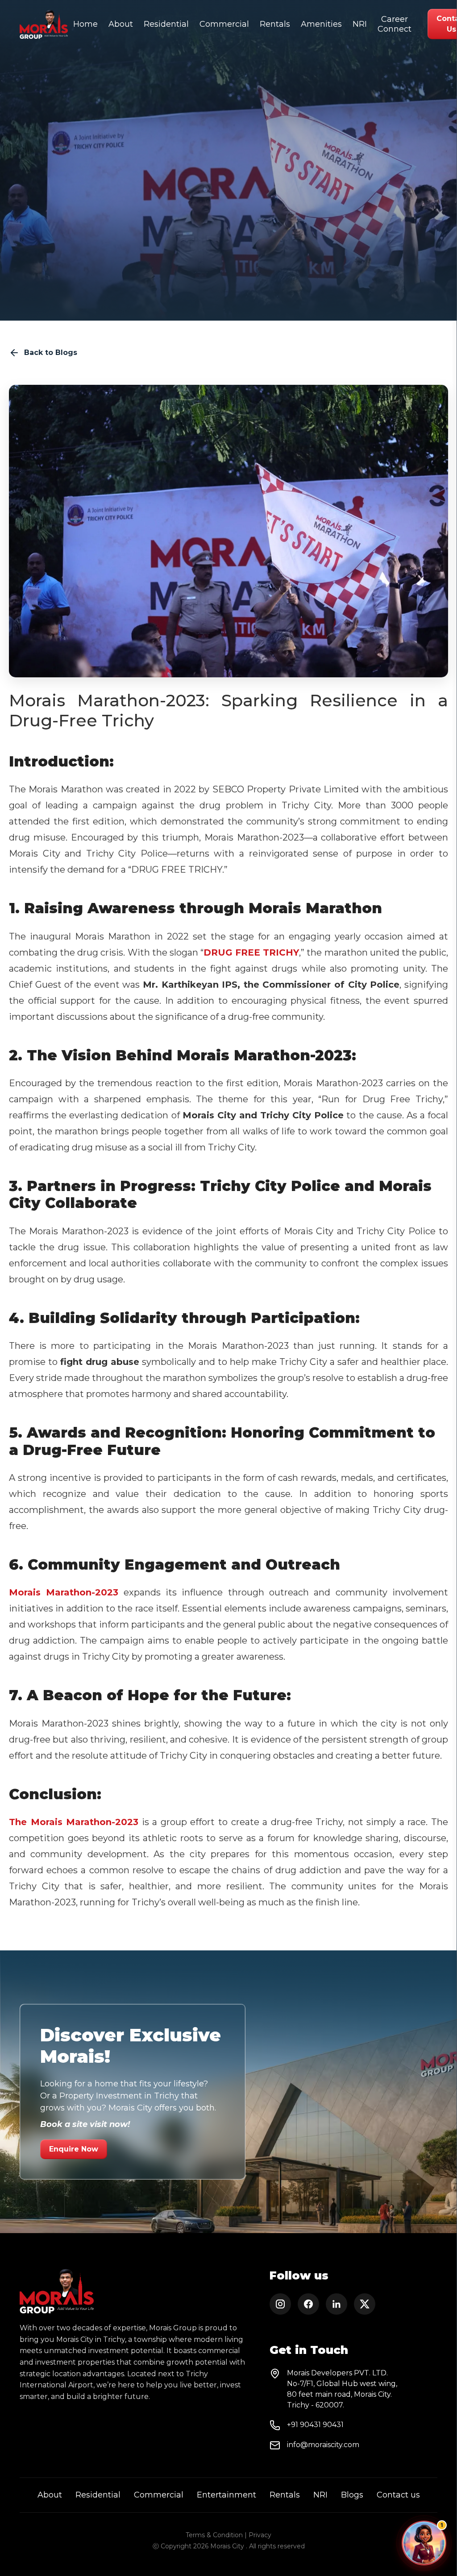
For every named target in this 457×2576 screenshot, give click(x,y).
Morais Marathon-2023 (64, 1592)
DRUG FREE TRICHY (251, 952)
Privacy (260, 2535)
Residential (166, 24)
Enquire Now (74, 2149)
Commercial (224, 24)
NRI (360, 24)
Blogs (352, 2495)
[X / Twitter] (365, 2304)
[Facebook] (308, 2304)
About (121, 24)
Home (85, 24)
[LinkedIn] (337, 2304)
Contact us (398, 2495)
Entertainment (226, 2495)
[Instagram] (280, 2304)
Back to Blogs (51, 352)
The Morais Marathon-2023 (74, 1822)
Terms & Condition (214, 2535)
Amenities (321, 24)
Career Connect (395, 24)
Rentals (275, 24)
